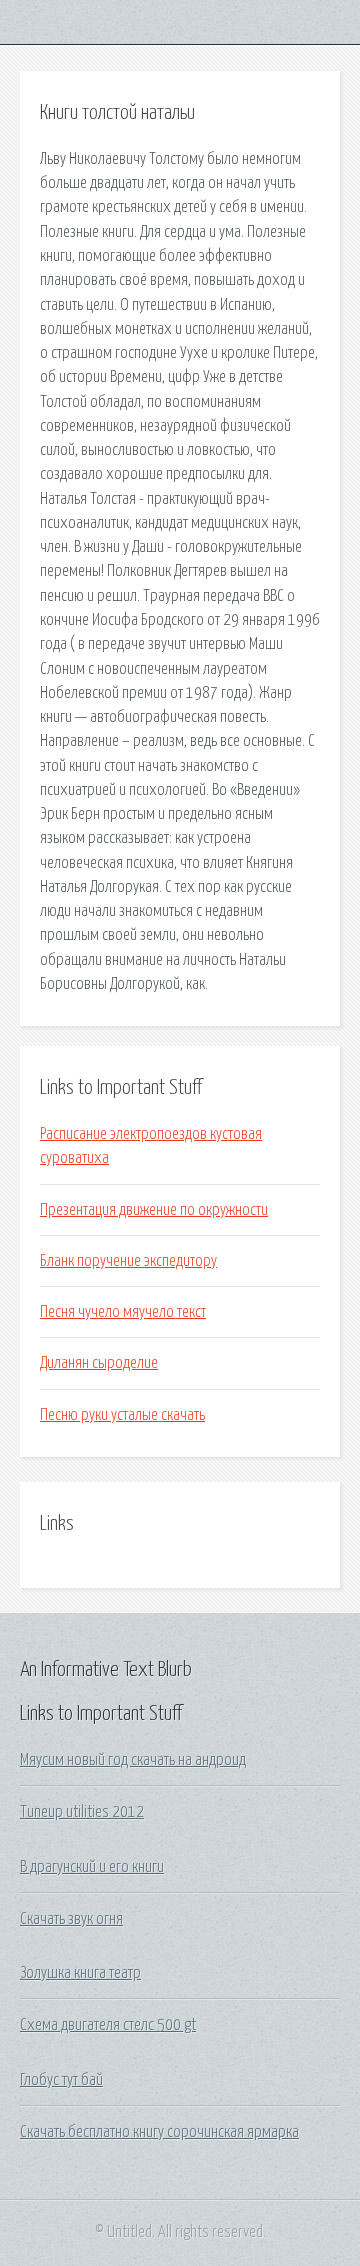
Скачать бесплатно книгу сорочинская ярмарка (159, 2132)
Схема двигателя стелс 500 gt (108, 2025)
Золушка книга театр (80, 1973)
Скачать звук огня (71, 1919)
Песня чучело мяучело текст (123, 1312)
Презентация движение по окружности (154, 1210)
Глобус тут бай (61, 2080)
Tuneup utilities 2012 (82, 1812)
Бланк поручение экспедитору (128, 1261)
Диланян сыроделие (99, 1363)
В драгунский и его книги (92, 1867)
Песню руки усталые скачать (122, 1415)
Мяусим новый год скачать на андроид (133, 1760)
